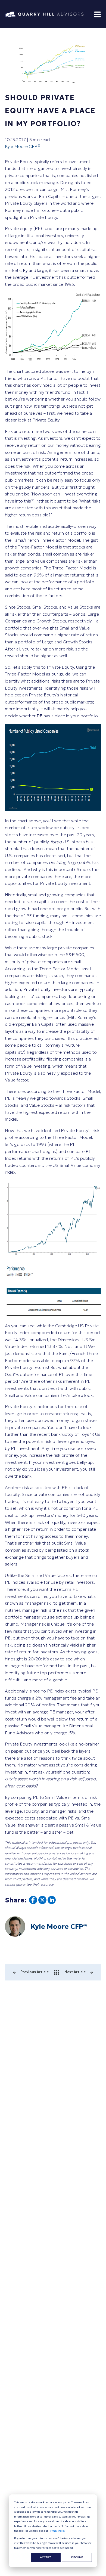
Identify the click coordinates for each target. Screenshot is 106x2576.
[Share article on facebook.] (33, 1902)
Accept (46, 2557)
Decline (77, 2557)
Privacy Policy (57, 2531)
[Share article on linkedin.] (52, 1902)
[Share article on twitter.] (42, 1902)
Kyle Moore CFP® (23, 146)
